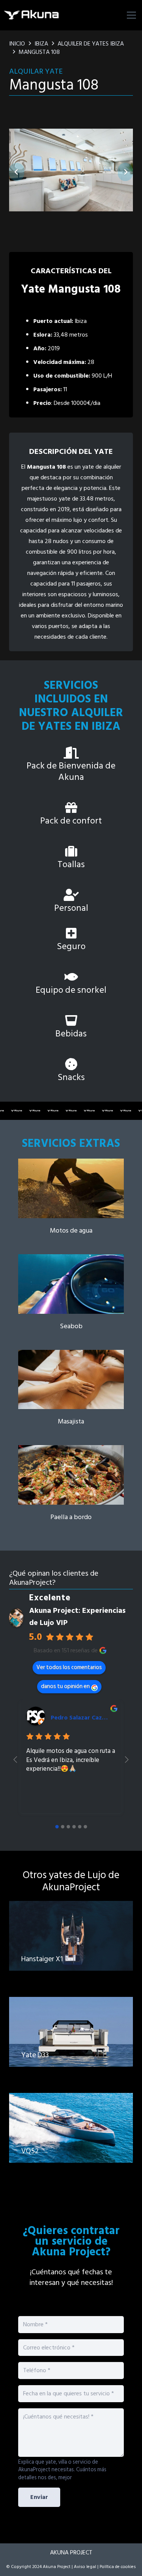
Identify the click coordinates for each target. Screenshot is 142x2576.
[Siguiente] (125, 172)
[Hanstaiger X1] (71, 1944)
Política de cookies (118, 2567)
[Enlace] (71, 1197)
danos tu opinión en (65, 1686)
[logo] (32, 15)
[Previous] (17, 172)
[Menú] (131, 15)
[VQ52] (71, 2136)
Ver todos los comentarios (69, 1667)
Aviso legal (85, 2567)
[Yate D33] (71, 2040)
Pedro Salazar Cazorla (82, 1718)
